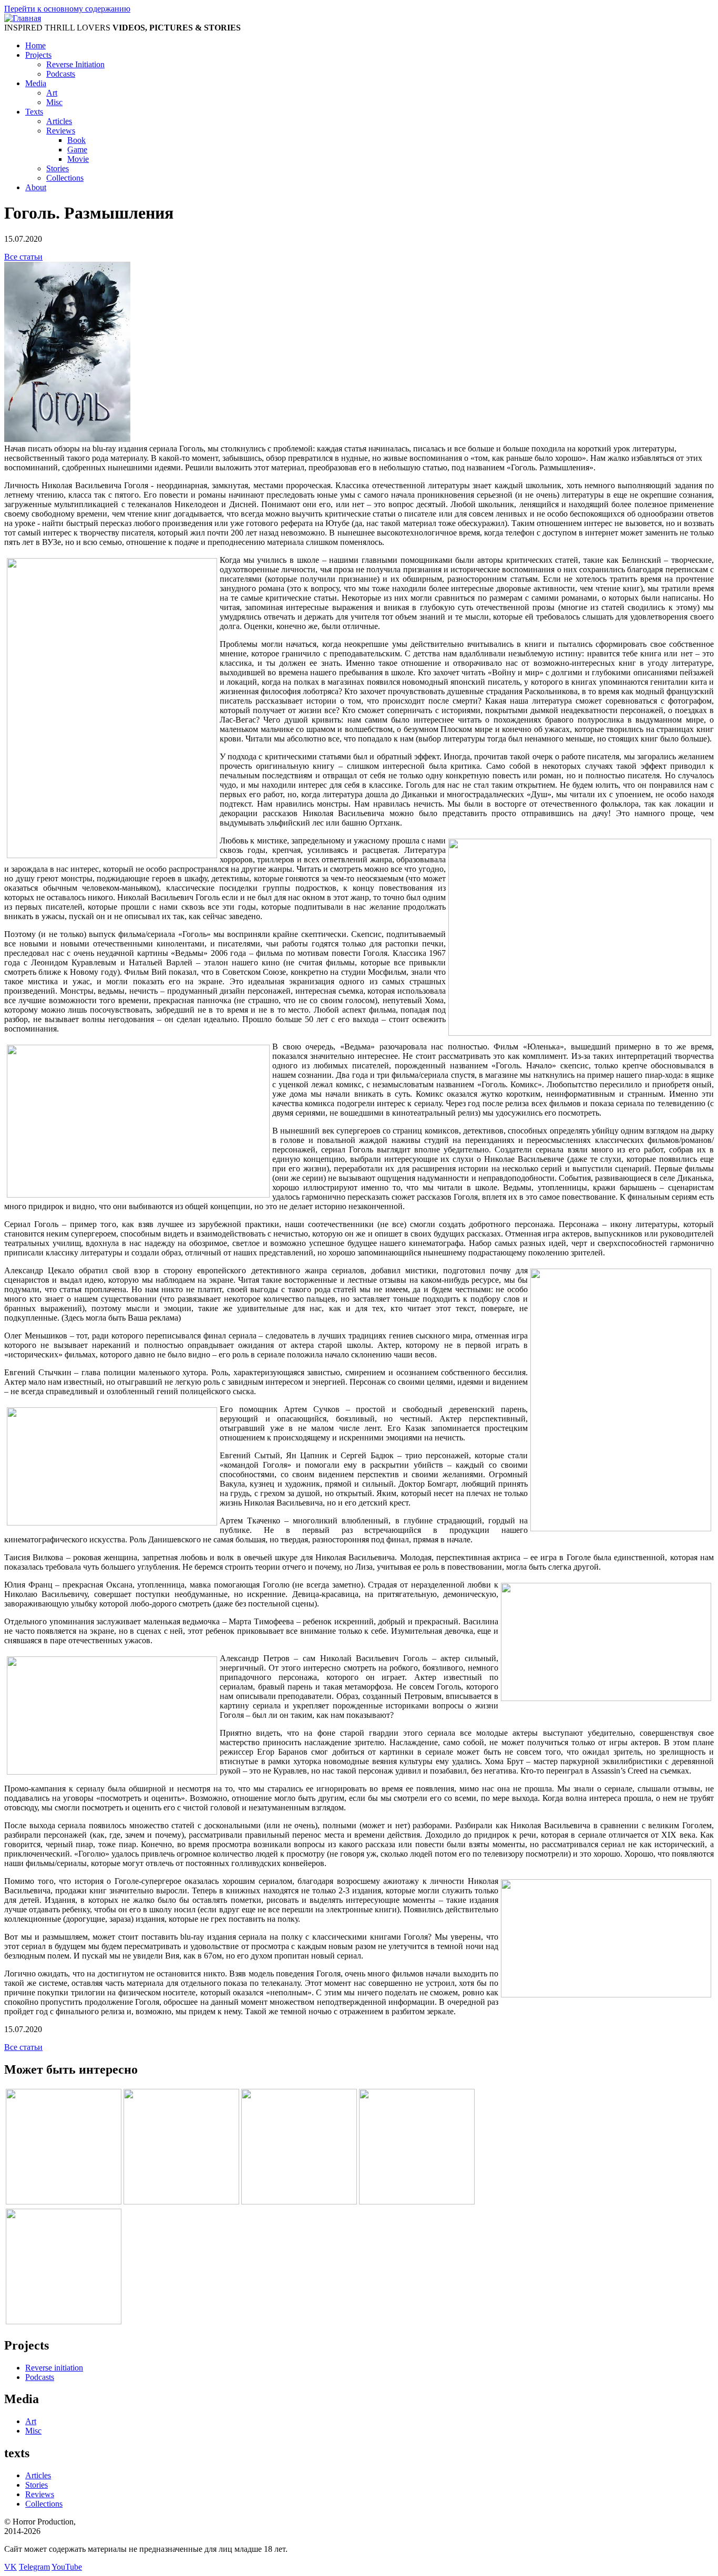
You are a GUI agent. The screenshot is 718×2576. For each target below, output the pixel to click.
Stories (58, 168)
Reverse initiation (54, 2368)
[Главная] (23, 18)
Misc (54, 102)
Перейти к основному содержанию (67, 9)
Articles (59, 121)
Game (77, 150)
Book (76, 140)
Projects (38, 55)
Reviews (61, 131)
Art (52, 93)
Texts (34, 112)
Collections (65, 178)
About (36, 187)
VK (11, 2567)
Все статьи (23, 257)
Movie (78, 159)
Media (36, 83)
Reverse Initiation (75, 64)
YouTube (67, 2567)
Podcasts (61, 74)
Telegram (34, 2567)
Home (35, 45)
